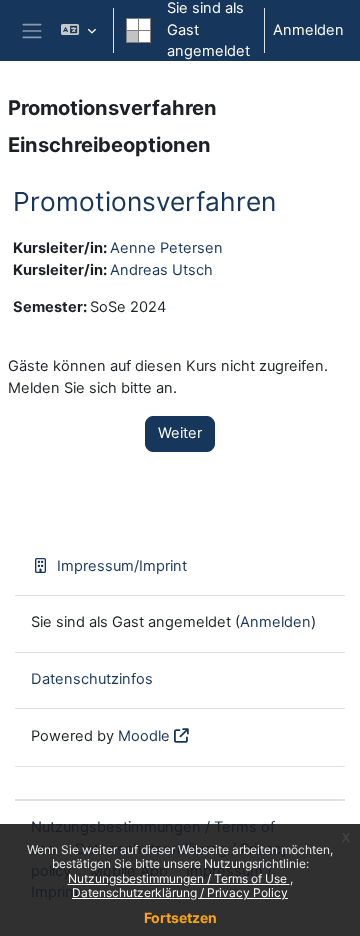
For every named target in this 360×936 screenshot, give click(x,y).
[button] (78, 30)
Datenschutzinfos (92, 679)
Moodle (144, 736)
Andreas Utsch (161, 270)
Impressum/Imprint (122, 566)
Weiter (180, 433)
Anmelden (308, 30)
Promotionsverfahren (144, 201)
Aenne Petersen (166, 248)
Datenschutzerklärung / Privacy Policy (180, 892)
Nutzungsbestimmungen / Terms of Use (179, 878)
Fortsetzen (180, 917)
